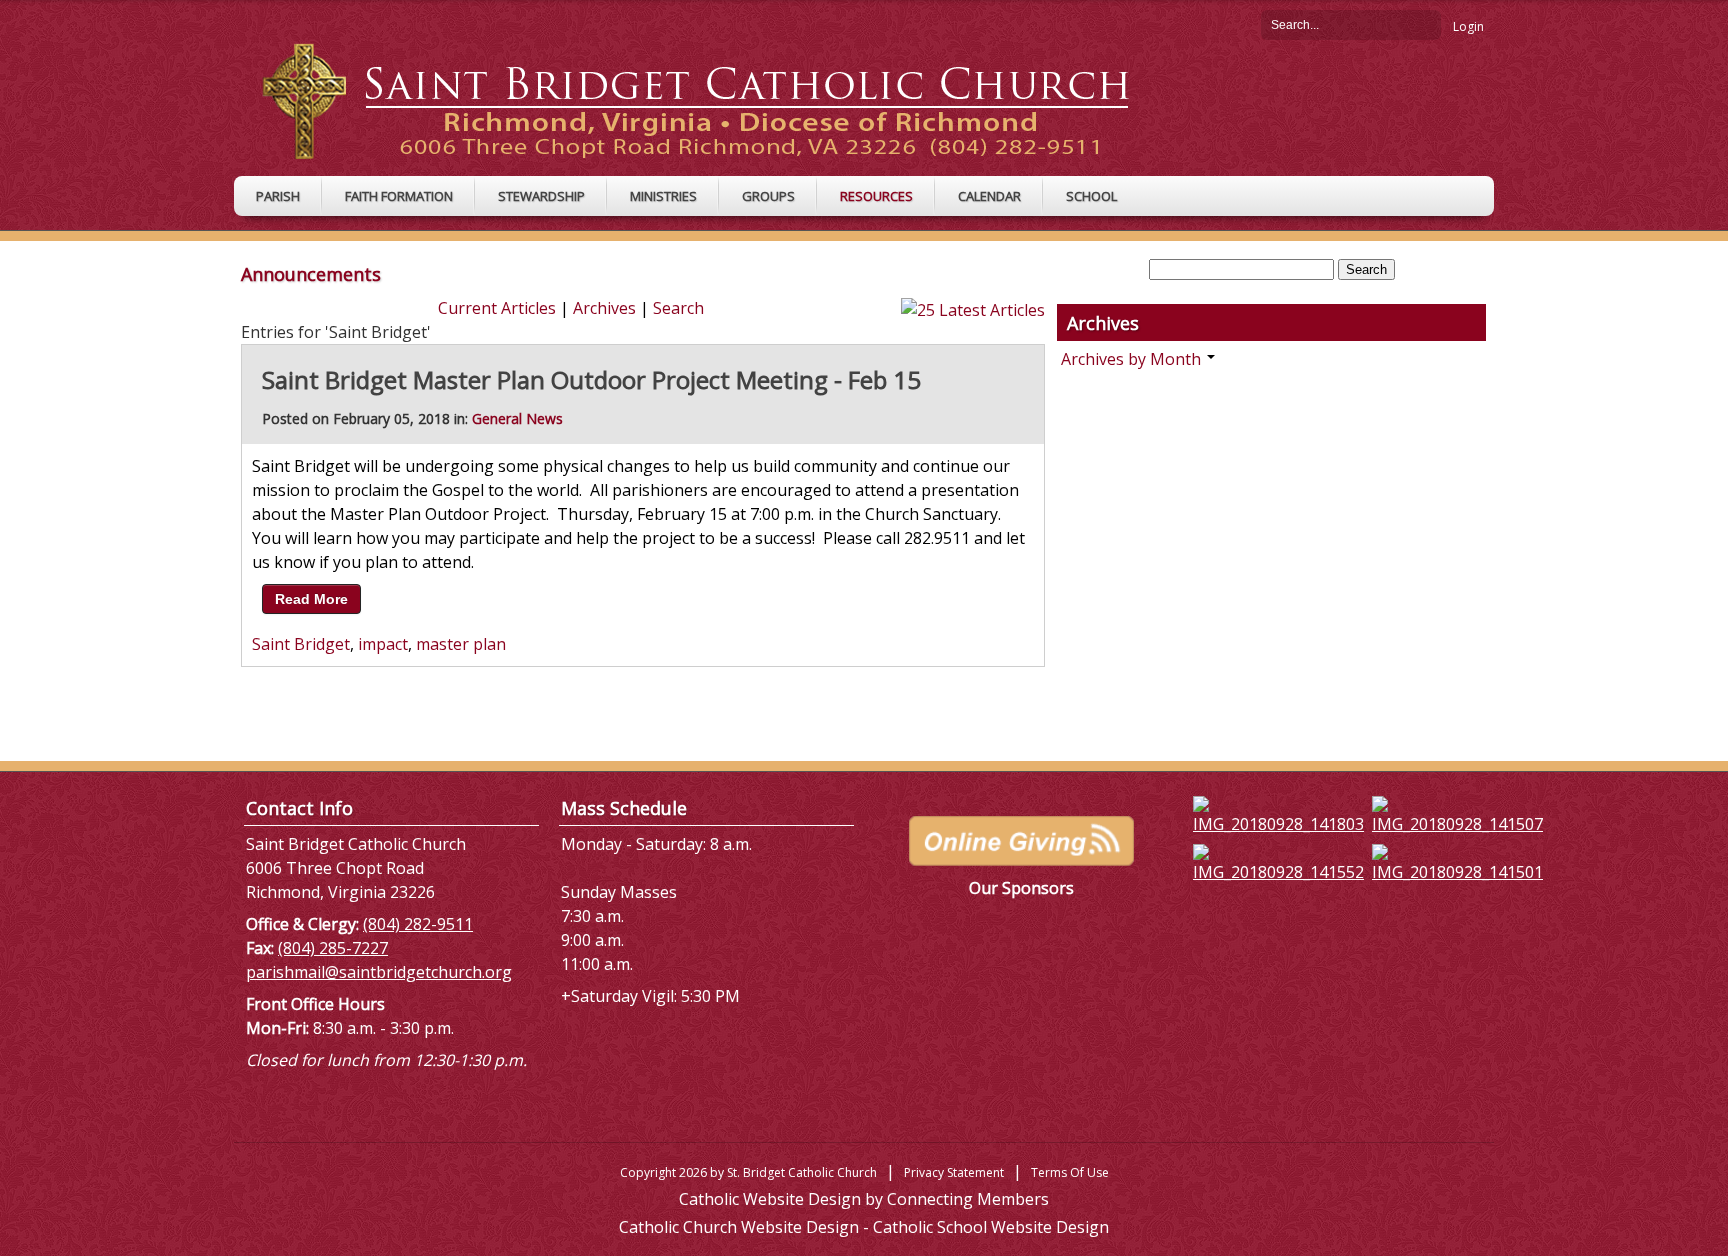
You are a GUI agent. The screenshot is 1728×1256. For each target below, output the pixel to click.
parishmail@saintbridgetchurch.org (379, 972)
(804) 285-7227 (333, 948)
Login (1468, 26)
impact (383, 644)
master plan (461, 644)
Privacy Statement (954, 1172)
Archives (604, 308)
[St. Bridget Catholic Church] (711, 100)
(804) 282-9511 (418, 924)
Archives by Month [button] (1133, 359)
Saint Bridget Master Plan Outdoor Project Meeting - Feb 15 (591, 379)
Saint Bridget (301, 644)
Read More (311, 599)
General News (517, 418)
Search (1426, 24)
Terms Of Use (1070, 1172)
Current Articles (497, 308)
